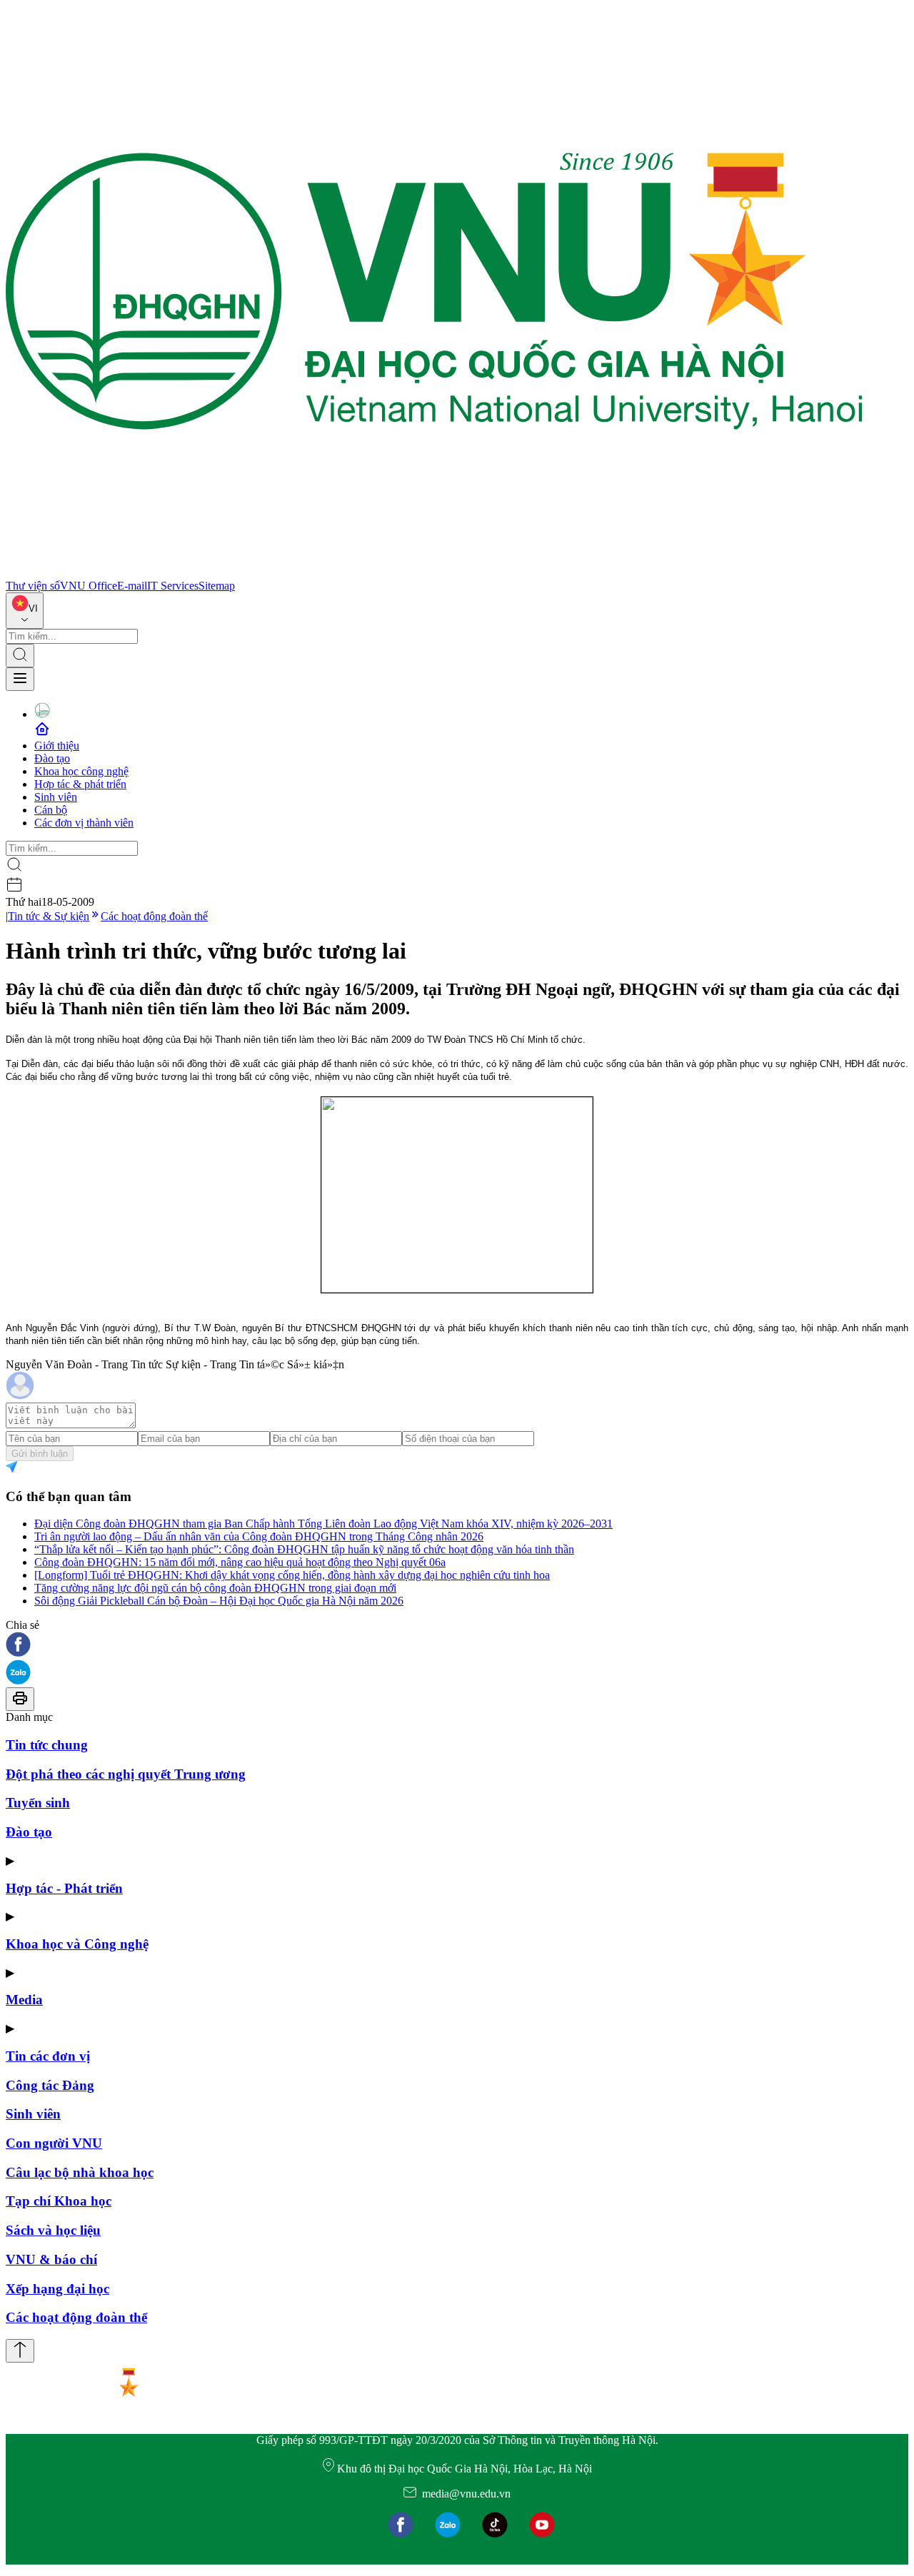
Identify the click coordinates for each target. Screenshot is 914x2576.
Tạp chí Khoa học (59, 2201)
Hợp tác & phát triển (80, 784)
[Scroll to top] (20, 2351)
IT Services (173, 586)
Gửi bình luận (40, 1454)
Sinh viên (56, 797)
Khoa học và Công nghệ (77, 1944)
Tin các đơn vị (48, 2056)
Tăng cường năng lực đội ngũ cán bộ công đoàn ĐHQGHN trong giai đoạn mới (215, 1588)
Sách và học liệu (53, 2230)
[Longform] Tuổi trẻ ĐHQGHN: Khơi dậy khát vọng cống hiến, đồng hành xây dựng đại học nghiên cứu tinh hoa (292, 1575)
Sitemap (217, 586)
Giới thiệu (57, 746)
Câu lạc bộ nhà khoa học (80, 2172)
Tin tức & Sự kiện (49, 916)
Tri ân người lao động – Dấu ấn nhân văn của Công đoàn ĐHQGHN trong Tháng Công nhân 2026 (259, 1536)
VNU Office (89, 586)
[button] (457, 1646)
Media (24, 2000)
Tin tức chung (47, 1745)
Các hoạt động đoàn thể (154, 916)
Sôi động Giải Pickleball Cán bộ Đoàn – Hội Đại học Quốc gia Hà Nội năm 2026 (219, 1601)
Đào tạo (52, 758)
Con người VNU (54, 2143)
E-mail (132, 586)
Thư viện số (33, 586)
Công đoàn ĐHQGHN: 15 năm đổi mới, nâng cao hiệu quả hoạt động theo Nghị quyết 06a (240, 1562)
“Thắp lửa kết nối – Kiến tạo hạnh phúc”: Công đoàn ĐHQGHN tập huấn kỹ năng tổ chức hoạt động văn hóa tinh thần (304, 1549)
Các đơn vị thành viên (84, 823)
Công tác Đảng (50, 2085)
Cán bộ (51, 810)
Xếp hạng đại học (57, 2289)
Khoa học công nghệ (81, 771)
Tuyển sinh (38, 1803)
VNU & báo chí (51, 2259)
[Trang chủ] (434, 573)
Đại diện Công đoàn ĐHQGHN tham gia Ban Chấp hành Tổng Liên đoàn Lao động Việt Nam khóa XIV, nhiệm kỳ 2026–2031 (323, 1524)
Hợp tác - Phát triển (64, 1888)
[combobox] (25, 611)
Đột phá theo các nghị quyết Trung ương (126, 1774)
